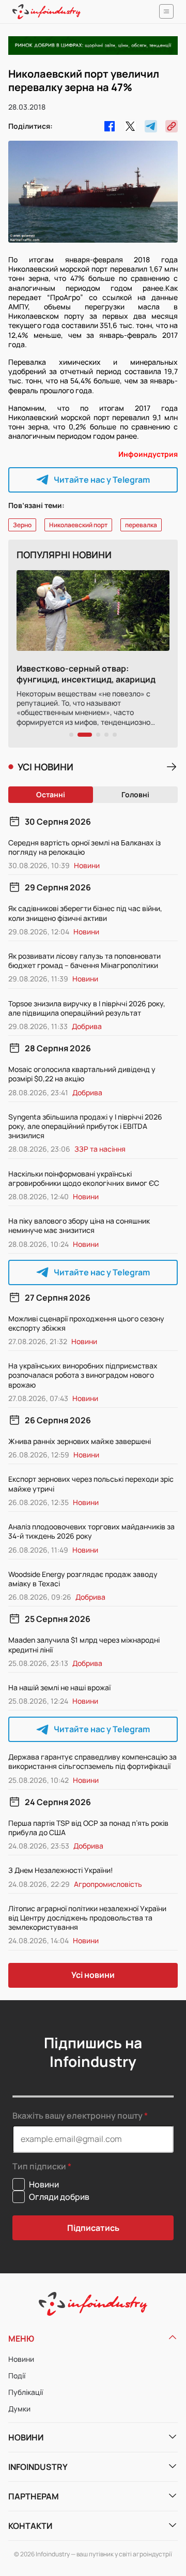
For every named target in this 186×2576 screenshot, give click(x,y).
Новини (21, 2359)
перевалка (141, 525)
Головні (135, 794)
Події (17, 2376)
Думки (19, 2409)
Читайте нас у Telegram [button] (102, 480)
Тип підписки (39, 2166)
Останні (51, 794)
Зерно (22, 525)
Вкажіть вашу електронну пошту (78, 2116)
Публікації (26, 2392)
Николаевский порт (78, 525)
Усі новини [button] (93, 1975)
